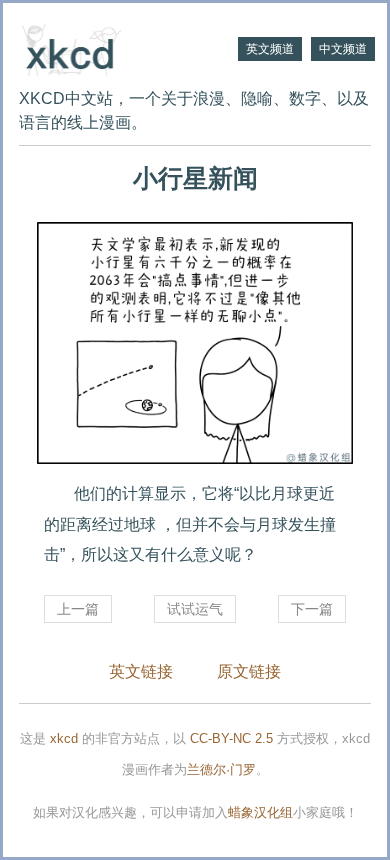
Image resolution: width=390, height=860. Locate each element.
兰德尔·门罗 (221, 769)
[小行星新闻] (195, 343)
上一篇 (78, 609)
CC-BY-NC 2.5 (231, 738)
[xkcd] (107, 48)
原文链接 (249, 671)
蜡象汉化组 (260, 812)
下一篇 (312, 609)
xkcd (64, 738)
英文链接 (141, 671)
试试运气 (195, 609)
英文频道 (270, 49)
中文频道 (343, 49)
